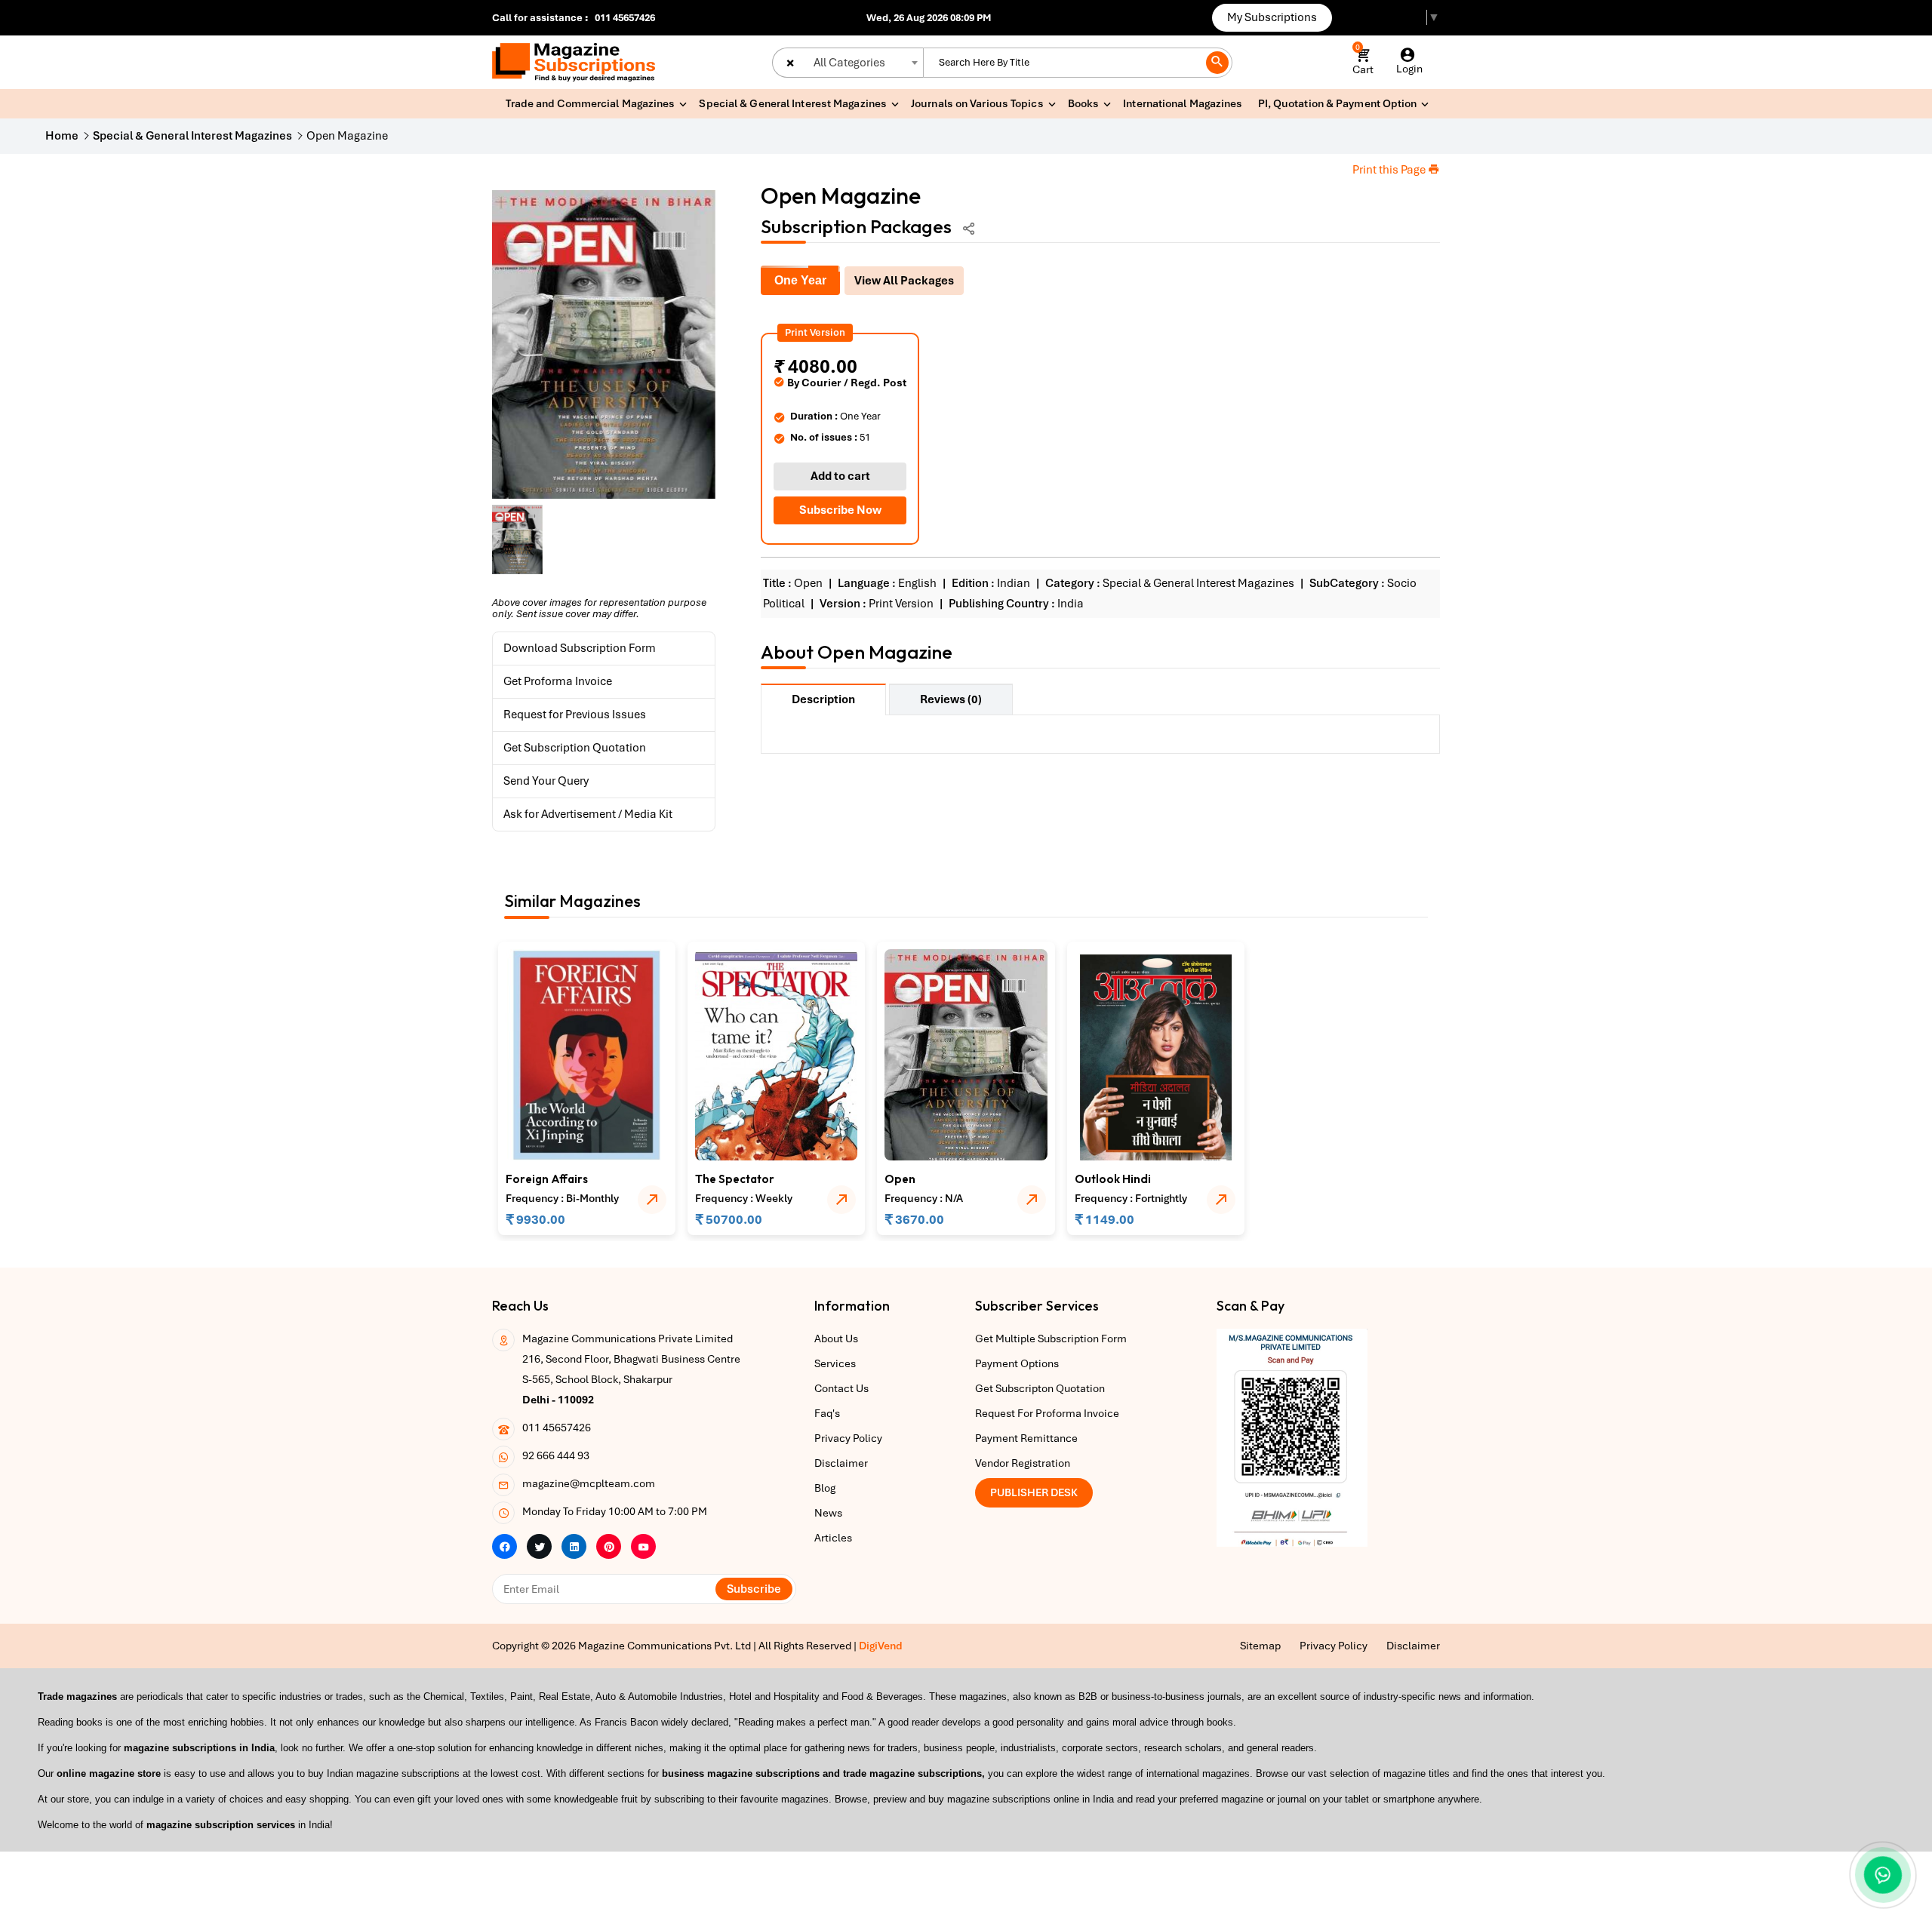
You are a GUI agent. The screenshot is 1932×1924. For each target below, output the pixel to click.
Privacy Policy (848, 1438)
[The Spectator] (776, 1054)
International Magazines (1183, 103)
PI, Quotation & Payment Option (1338, 103)
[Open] (966, 1054)
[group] (604, 344)
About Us (836, 1339)
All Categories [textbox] (849, 63)
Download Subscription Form (580, 648)
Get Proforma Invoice (558, 681)
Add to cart (840, 476)
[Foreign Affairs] (587, 1054)
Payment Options (1017, 1363)
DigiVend (881, 1646)
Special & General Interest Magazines (793, 103)
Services (835, 1363)
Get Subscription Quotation (575, 748)
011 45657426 (625, 18)
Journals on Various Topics (977, 103)
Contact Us (841, 1388)
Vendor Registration (1023, 1463)
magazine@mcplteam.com (589, 1483)
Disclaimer (841, 1463)
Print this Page (1390, 170)
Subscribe (754, 1589)
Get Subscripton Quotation (1040, 1388)
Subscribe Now (840, 510)
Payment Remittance (1026, 1438)
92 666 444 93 (556, 1455)
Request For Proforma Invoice (1047, 1413)
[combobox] (848, 63)
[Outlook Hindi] (1156, 1054)
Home (62, 136)
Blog (825, 1488)
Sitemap (1260, 1646)
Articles (833, 1538)
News (828, 1513)
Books (1084, 103)
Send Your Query (546, 781)
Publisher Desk (1034, 1492)
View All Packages (904, 281)
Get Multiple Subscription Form (1051, 1339)
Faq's (827, 1413)
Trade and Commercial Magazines (590, 103)
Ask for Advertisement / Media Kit (588, 814)
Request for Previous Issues (575, 715)
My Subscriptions (1272, 17)
